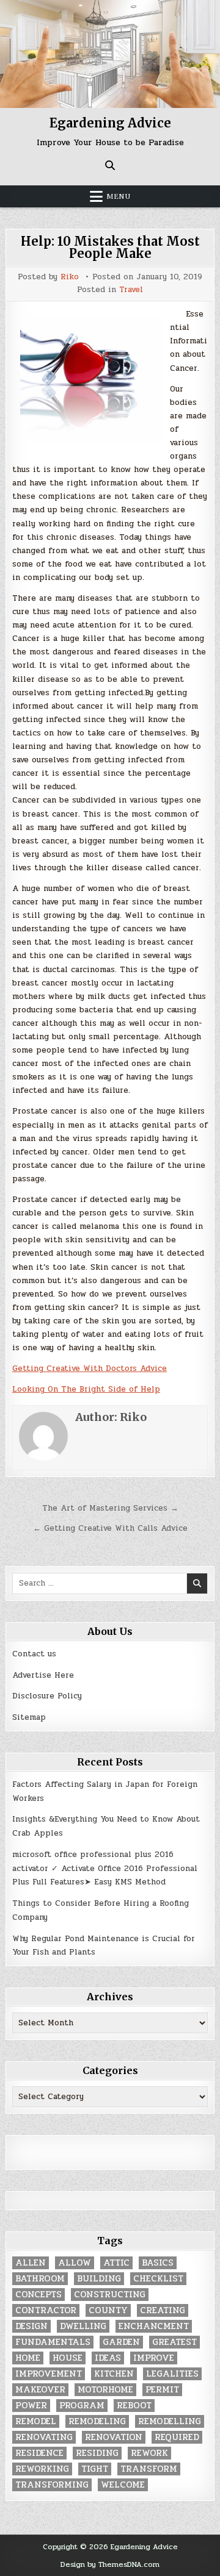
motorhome (105, 2390)
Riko (70, 277)
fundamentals (53, 2342)
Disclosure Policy (47, 1696)
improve (154, 2358)
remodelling (170, 2421)
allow (75, 2263)
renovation (114, 2437)
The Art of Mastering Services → (110, 1508)
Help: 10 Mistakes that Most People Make (110, 247)
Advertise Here (43, 1675)
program (82, 2406)
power (31, 2406)
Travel (131, 290)
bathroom (40, 2279)
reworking (42, 2469)
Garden (121, 2342)
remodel (36, 2421)
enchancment (154, 2326)
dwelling (83, 2326)
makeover (40, 2390)
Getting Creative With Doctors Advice (90, 1368)
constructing (110, 2295)
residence (39, 2453)
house (68, 2358)
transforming (52, 2485)
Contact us (34, 1654)
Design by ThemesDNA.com (110, 2564)
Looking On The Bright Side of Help (86, 1389)
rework (149, 2453)
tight (95, 2469)
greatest (174, 2342)
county (108, 2310)
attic (116, 2263)
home (28, 2358)
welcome (123, 2485)
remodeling (97, 2421)
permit (162, 2390)
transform (149, 2469)
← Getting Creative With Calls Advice (110, 1528)
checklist (158, 2279)
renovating (44, 2437)
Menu (119, 196)
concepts (38, 2295)
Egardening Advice (110, 123)
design (31, 2326)
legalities (172, 2374)
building (99, 2279)
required (177, 2437)
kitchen (114, 2374)
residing (97, 2453)
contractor (46, 2310)
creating (163, 2310)
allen (31, 2263)
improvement (49, 2374)
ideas (108, 2358)
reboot (134, 2406)
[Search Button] (110, 165)
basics (158, 2263)
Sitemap (29, 1717)
